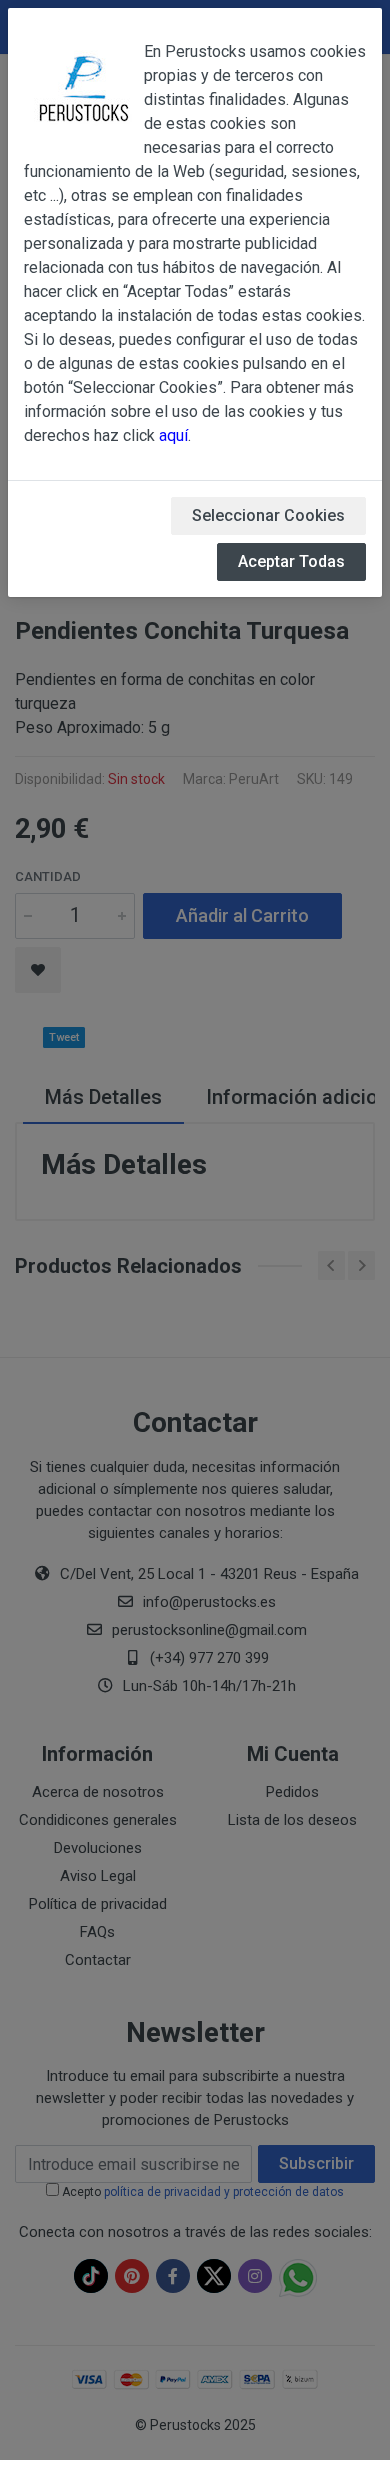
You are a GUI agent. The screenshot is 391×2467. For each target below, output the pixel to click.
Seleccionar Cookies (268, 515)
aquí (173, 435)
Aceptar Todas (291, 561)
